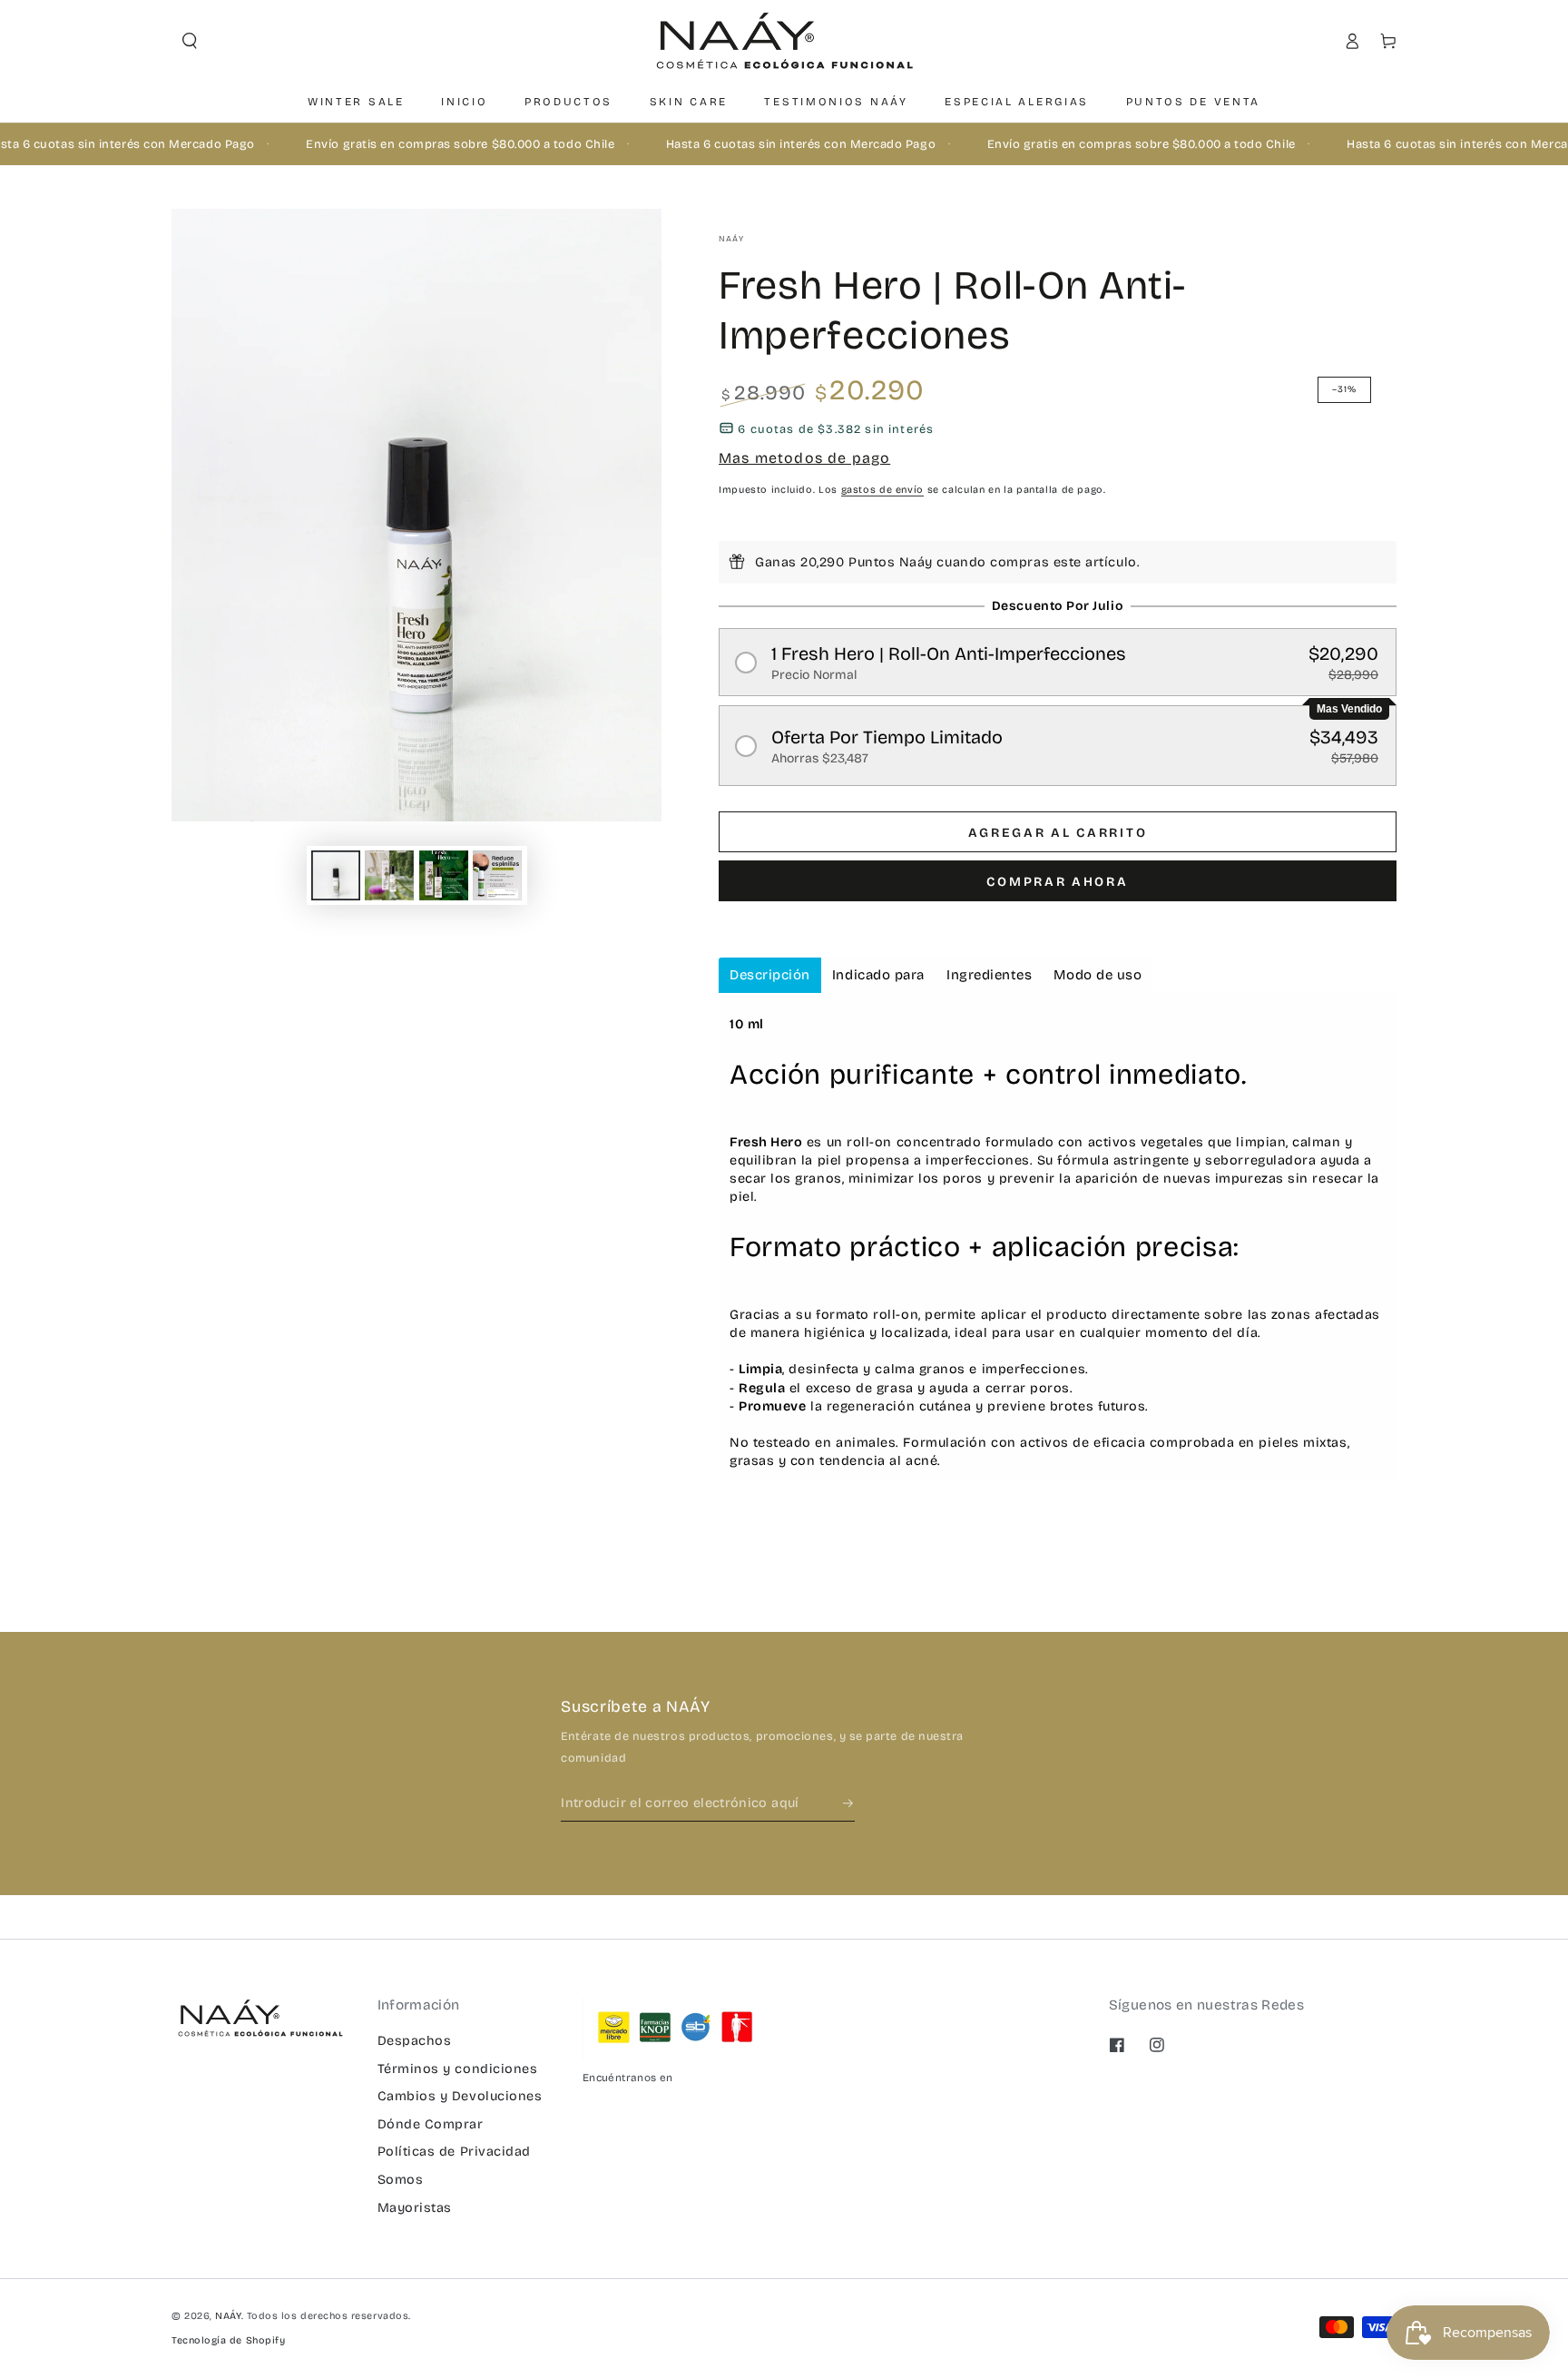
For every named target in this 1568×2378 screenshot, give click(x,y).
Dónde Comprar (431, 2124)
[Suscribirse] (849, 1803)
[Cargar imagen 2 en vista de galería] (389, 875)
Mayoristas (415, 2208)
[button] (190, 41)
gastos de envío (882, 490)
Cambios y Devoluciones (460, 2096)
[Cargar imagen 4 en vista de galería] (497, 875)
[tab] (770, 975)
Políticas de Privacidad (454, 2152)
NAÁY (731, 239)
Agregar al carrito (1058, 833)
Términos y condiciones (458, 2069)
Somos (401, 2180)
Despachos (415, 2041)
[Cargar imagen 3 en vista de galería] (444, 875)
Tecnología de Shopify (228, 2340)
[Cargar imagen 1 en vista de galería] (336, 875)
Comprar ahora (1057, 882)
